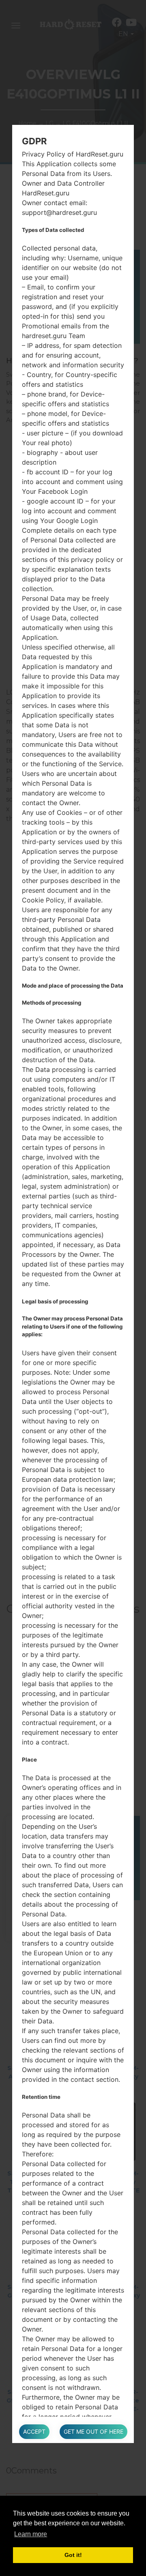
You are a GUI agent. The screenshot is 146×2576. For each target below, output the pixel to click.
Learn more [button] (31, 2534)
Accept (34, 2431)
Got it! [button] (73, 2555)
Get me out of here (93, 2431)
